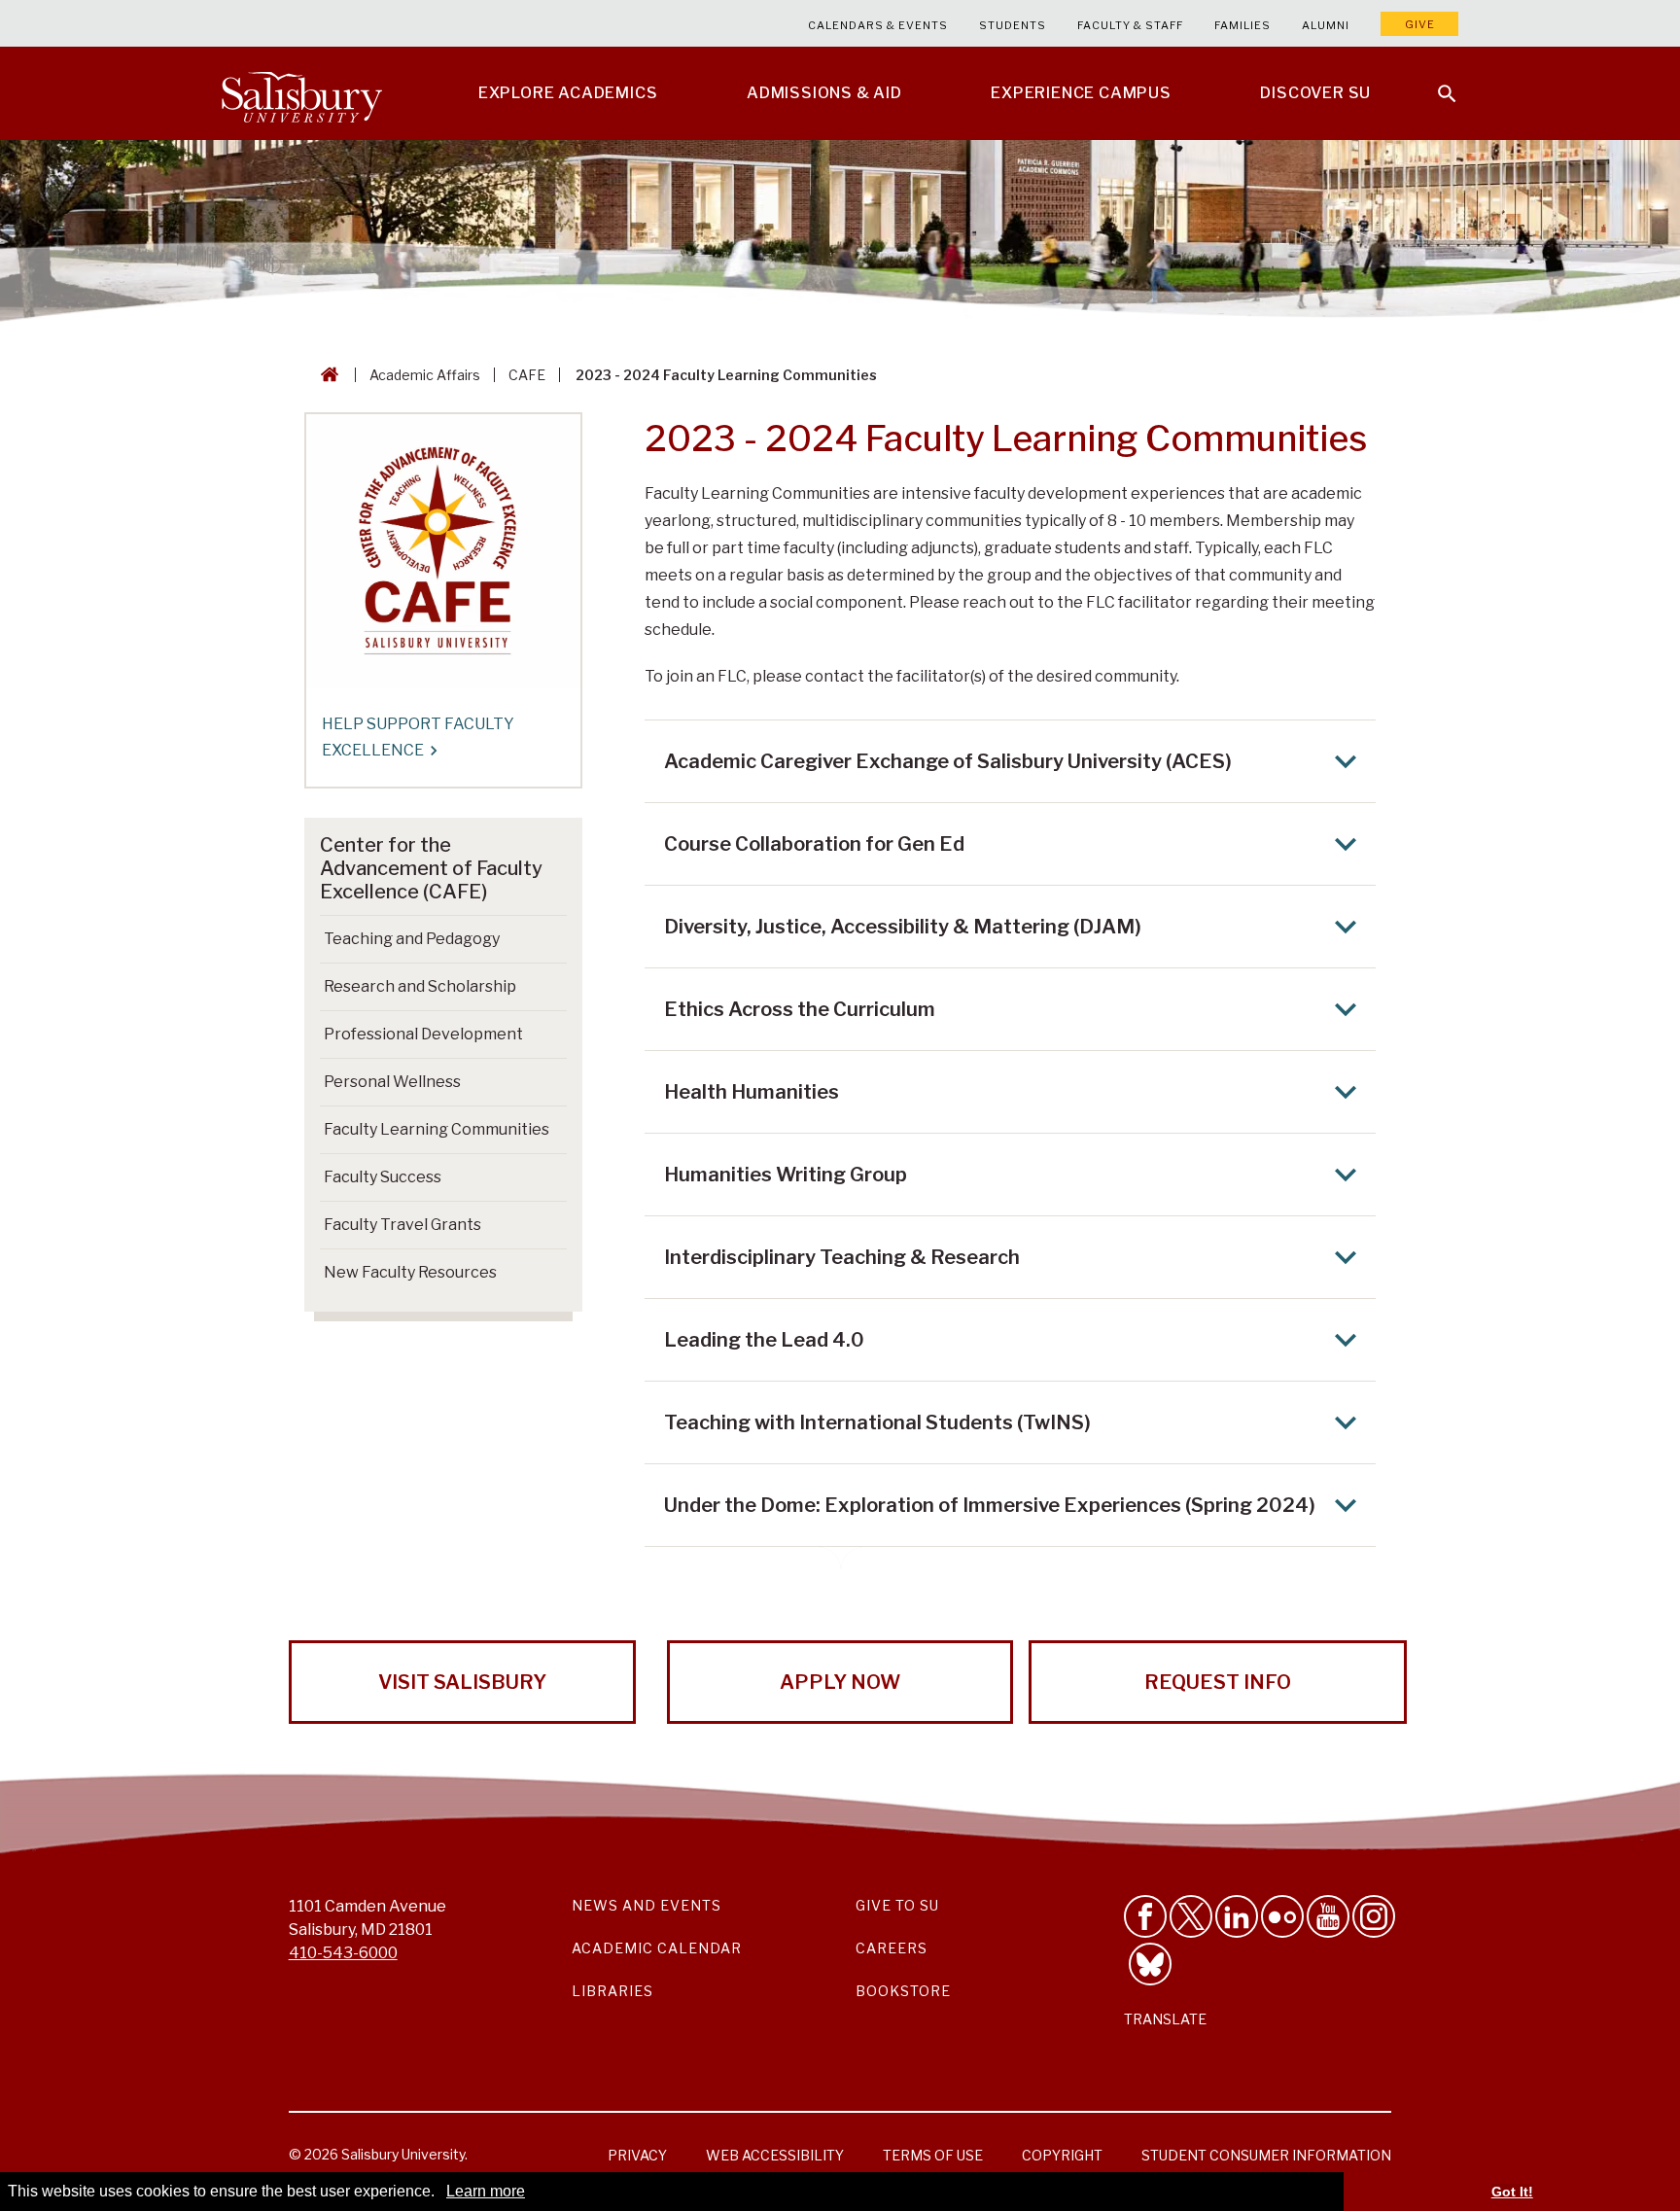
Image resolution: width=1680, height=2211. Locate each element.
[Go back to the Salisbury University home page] (326, 375)
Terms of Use (933, 2155)
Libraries (612, 1991)
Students (1013, 25)
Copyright (1062, 2155)
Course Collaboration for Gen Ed (814, 844)
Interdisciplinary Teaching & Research (842, 1257)
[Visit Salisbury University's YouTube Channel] (1328, 1916)
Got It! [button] (1512, 2192)
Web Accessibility (775, 2155)
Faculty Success (383, 1177)
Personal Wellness (392, 1082)
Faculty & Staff (1130, 25)
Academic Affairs (425, 375)
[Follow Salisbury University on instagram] (1374, 1916)
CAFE (527, 375)
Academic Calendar (657, 1948)
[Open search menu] (1435, 82)
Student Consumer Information (1266, 2155)
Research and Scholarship (420, 986)
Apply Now (840, 1682)
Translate (1165, 2019)
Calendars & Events (878, 25)
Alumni (1326, 25)
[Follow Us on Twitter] (1191, 1916)
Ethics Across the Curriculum (800, 1009)
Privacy (637, 2155)
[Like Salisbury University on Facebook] (1145, 1916)
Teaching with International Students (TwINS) (877, 1422)
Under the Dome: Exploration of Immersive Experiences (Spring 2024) (990, 1505)
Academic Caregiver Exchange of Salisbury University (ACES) (948, 761)
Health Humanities (752, 1092)
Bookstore (903, 1991)
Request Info (1218, 1682)
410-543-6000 (343, 1953)
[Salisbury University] (301, 93)
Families (1242, 25)
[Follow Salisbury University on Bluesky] (1150, 1964)
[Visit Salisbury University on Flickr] (1282, 1916)
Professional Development (423, 1034)
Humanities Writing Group (786, 1175)
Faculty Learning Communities (437, 1129)
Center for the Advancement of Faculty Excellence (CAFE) (431, 868)
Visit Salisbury (462, 1682)
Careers (892, 1948)
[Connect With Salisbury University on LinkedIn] (1237, 1916)
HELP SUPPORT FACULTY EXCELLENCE (418, 737)
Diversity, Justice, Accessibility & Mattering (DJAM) (903, 927)
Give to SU (897, 1905)
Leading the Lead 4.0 (764, 1340)
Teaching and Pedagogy (412, 939)
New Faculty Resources (410, 1272)
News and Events (647, 1905)
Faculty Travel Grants (402, 1225)
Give (1420, 24)
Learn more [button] (486, 2191)
